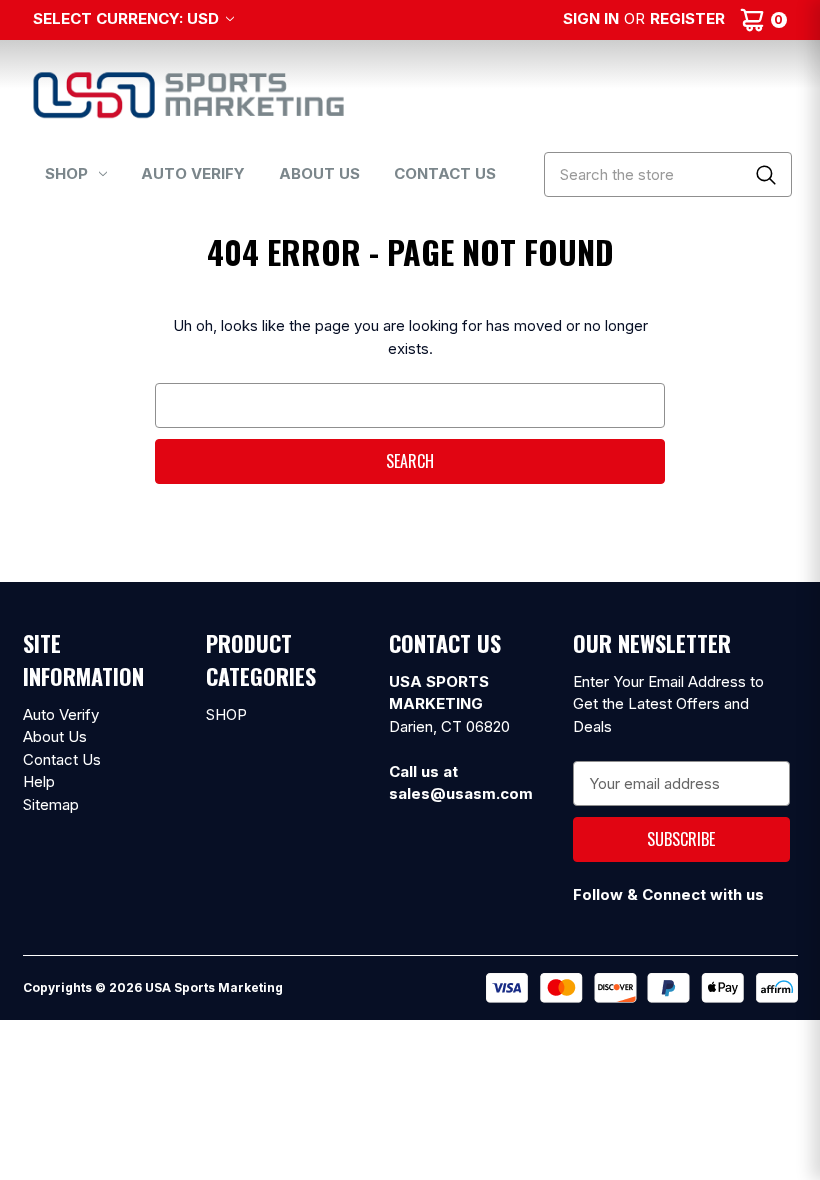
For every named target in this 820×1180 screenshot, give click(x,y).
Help (39, 781)
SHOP (66, 173)
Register (687, 18)
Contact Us (445, 173)
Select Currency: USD (128, 18)
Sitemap (51, 804)
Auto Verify (193, 173)
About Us (319, 173)
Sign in (591, 18)
